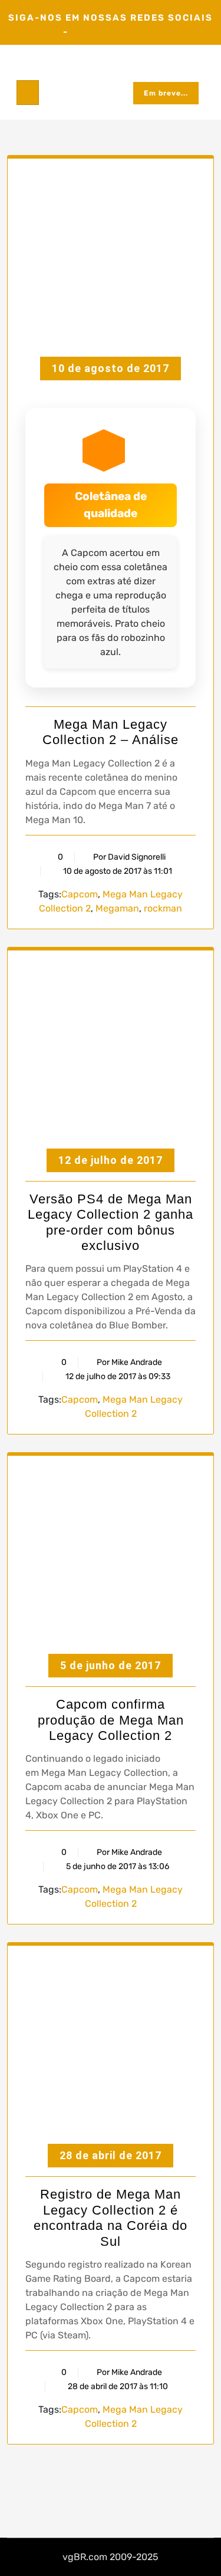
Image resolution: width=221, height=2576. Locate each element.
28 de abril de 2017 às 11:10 (117, 2386)
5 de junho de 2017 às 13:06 (117, 1866)
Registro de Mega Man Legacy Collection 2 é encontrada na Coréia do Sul (111, 2218)
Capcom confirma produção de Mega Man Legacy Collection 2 (111, 1720)
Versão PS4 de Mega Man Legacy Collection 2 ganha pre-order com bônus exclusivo (111, 1222)
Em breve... (166, 93)
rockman (163, 908)
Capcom (80, 894)
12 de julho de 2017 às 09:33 (117, 1376)
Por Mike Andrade (129, 1362)
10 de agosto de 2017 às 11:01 (117, 871)
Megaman (117, 908)
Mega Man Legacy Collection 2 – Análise (111, 732)
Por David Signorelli (129, 857)
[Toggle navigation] (28, 93)
